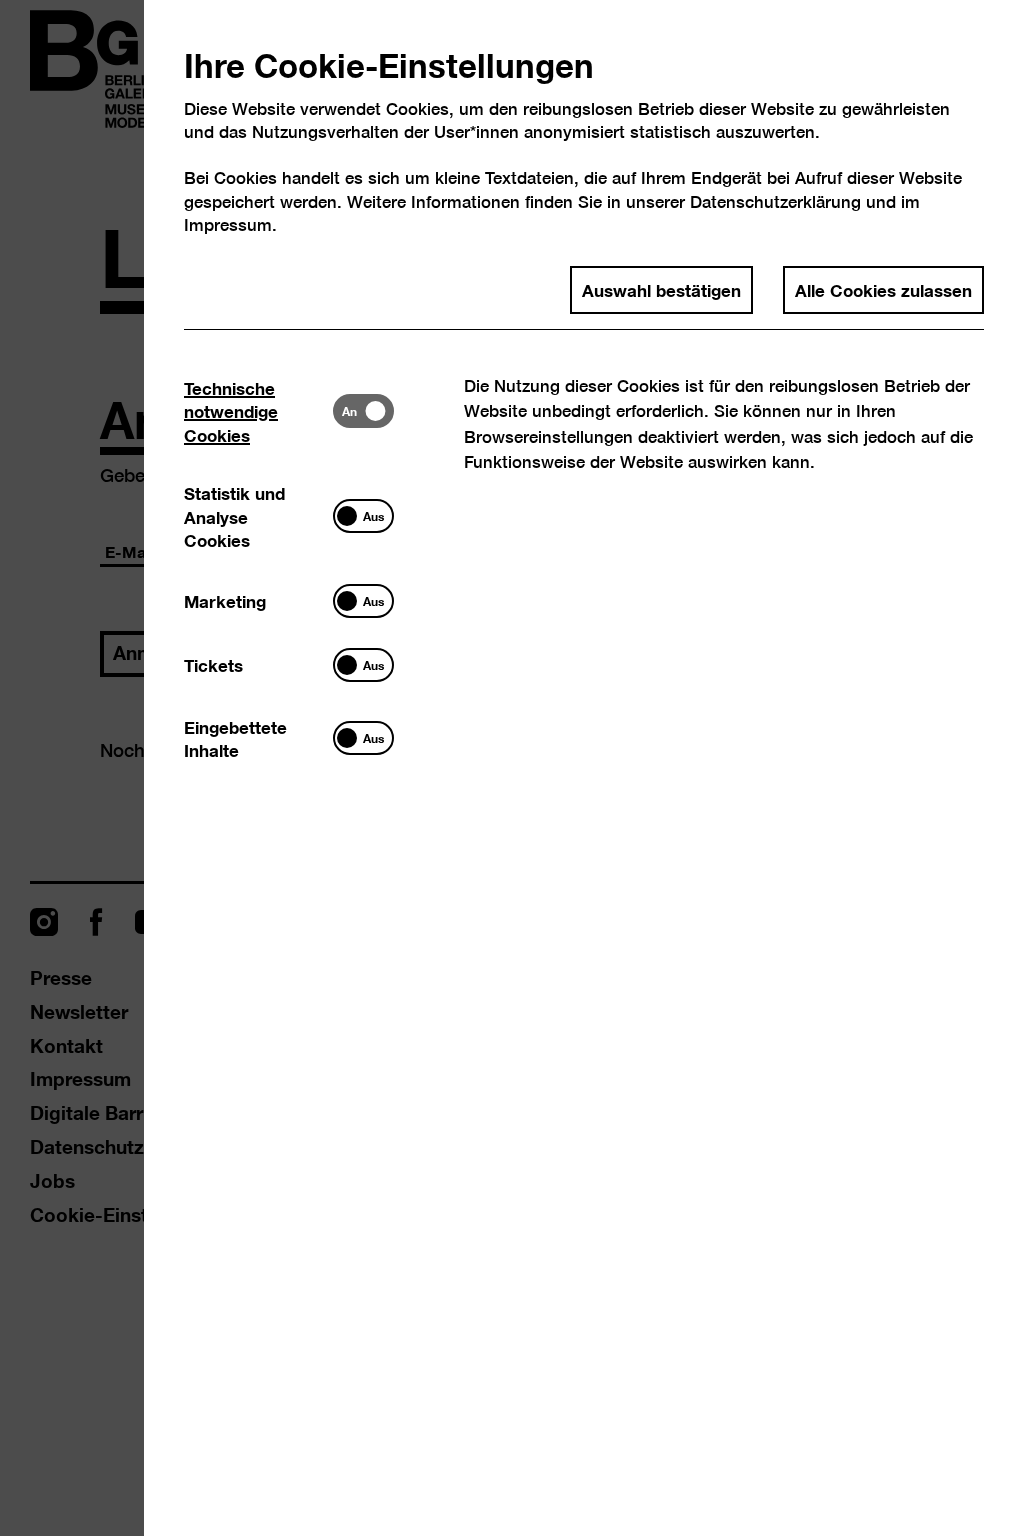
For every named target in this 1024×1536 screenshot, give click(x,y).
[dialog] (512, 768)
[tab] (258, 410)
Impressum (228, 224)
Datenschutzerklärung (775, 201)
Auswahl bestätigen (661, 289)
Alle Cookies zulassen (883, 289)
